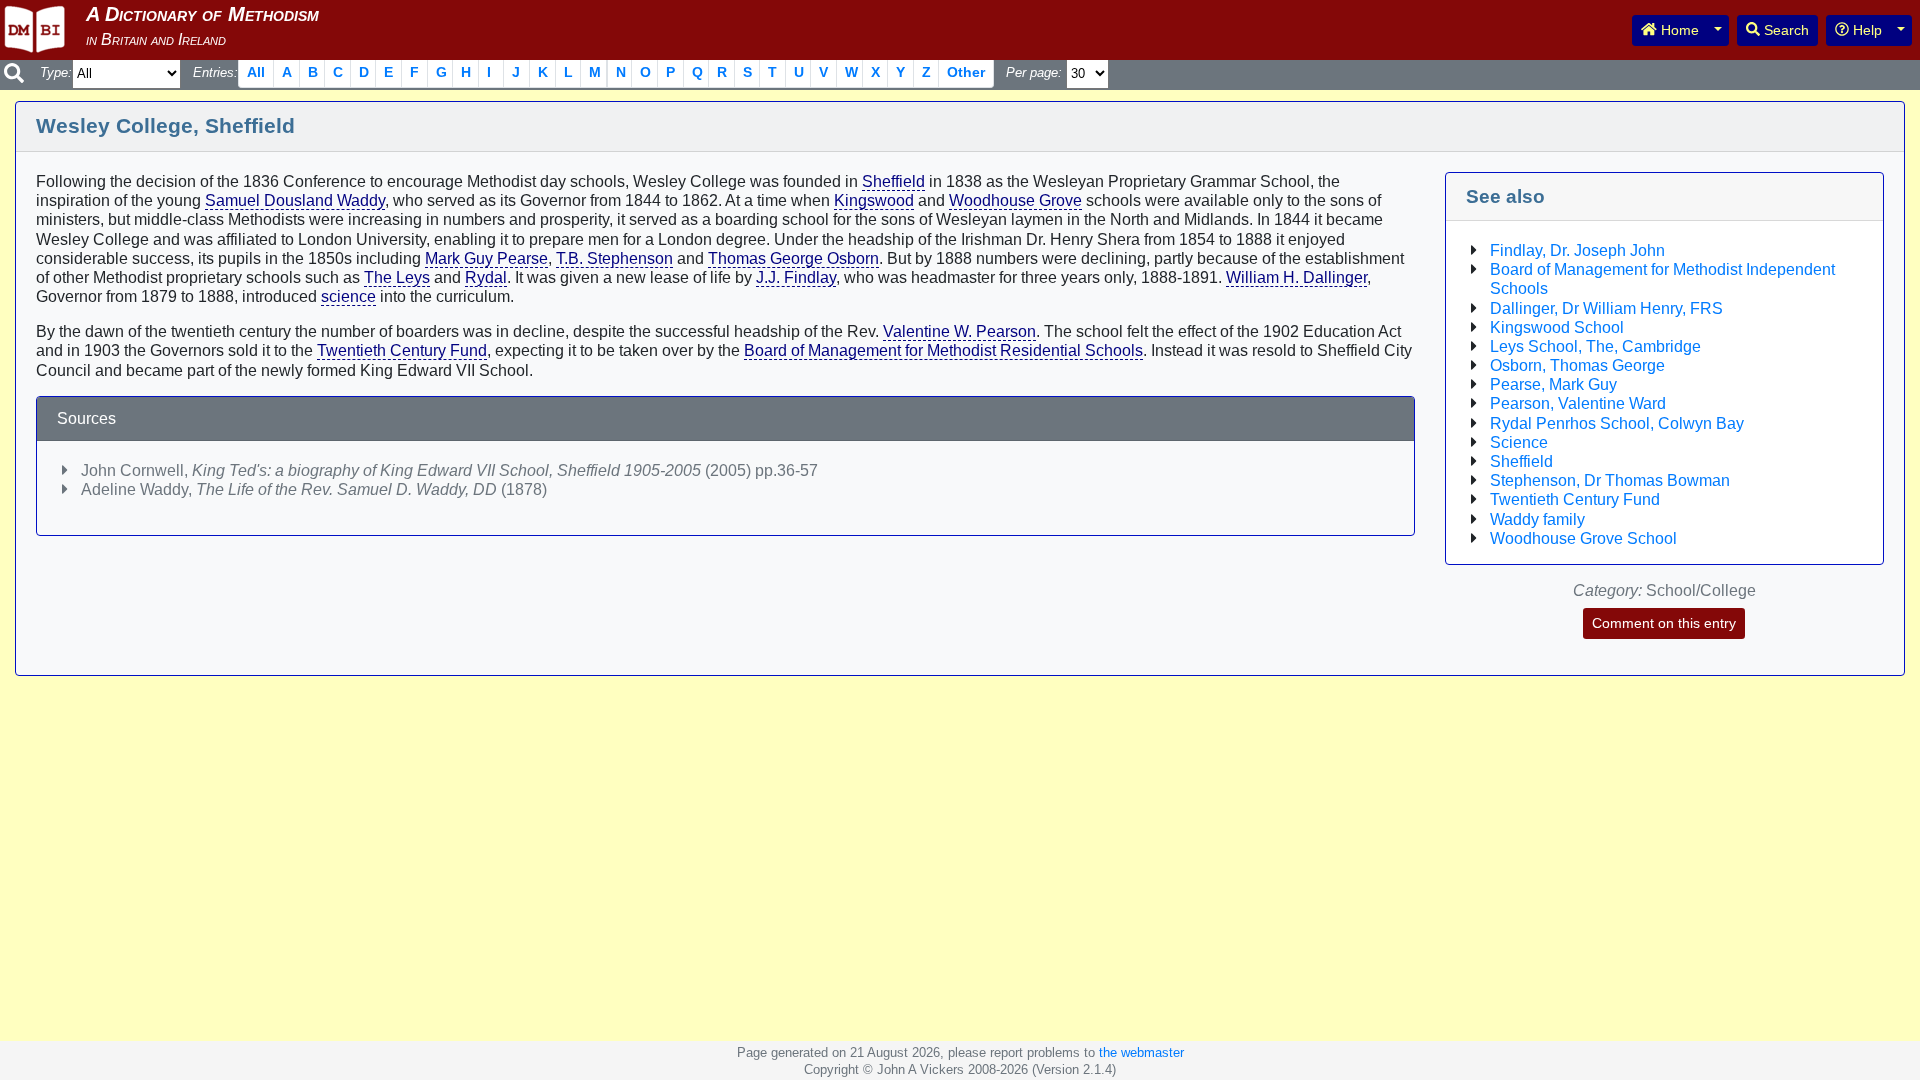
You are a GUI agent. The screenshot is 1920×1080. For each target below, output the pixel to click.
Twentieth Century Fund (402, 350)
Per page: (1034, 72)
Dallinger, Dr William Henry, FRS (1606, 308)
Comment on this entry (1664, 623)
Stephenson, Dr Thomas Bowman (1610, 480)
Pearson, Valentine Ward (1578, 403)
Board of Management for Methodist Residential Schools (943, 350)
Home (1678, 30)
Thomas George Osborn (793, 258)
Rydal (486, 277)
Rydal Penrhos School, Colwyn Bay (1617, 423)
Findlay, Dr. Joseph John (1577, 250)
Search (1784, 30)
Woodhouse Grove (1015, 200)
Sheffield (893, 181)
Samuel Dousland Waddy (295, 200)
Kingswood (874, 200)
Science (1519, 442)
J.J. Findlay (796, 277)
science (348, 296)
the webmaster (1141, 1052)
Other (966, 72)
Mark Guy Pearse (486, 258)
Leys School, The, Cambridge (1595, 346)
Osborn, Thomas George (1577, 365)
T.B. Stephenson (614, 258)
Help (1865, 30)
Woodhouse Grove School (1583, 538)
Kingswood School (1557, 327)
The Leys (397, 277)
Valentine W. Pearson (959, 331)
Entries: (215, 72)
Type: (56, 72)
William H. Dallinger (1296, 277)
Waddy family (1537, 519)
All (256, 72)
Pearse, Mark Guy (1553, 384)
